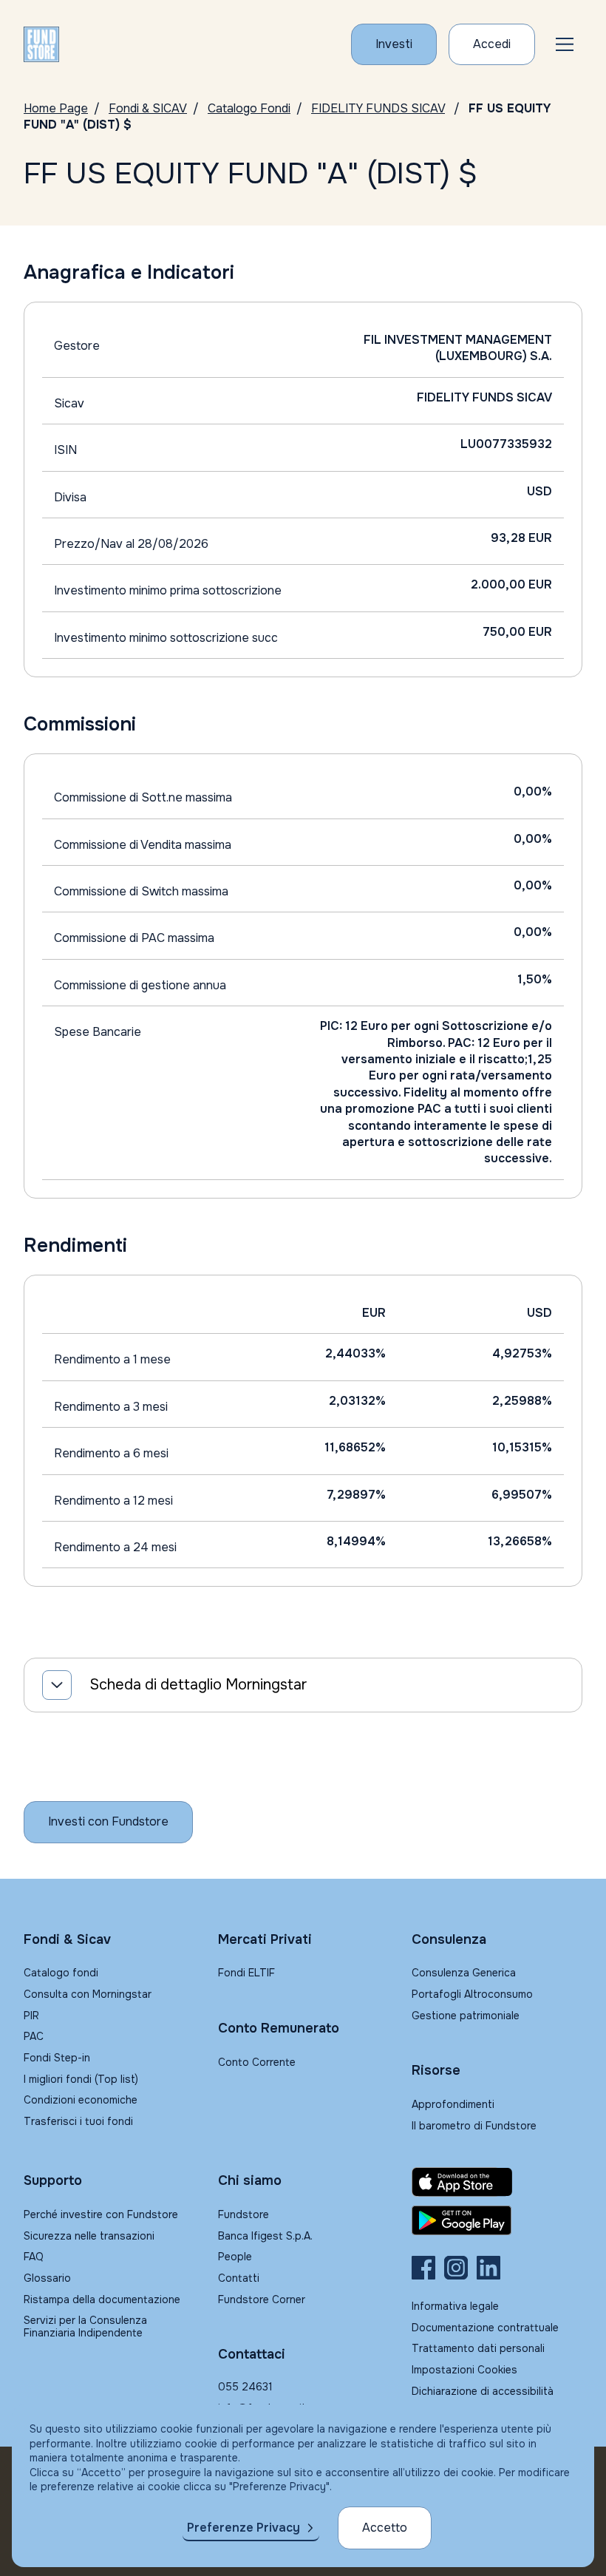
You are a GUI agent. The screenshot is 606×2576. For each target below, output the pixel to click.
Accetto (385, 2528)
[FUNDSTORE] (41, 44)
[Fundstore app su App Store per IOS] (497, 2182)
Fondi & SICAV (148, 108)
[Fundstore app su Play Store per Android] (497, 2220)
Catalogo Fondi (249, 108)
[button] (565, 44)
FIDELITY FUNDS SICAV (378, 108)
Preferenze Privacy (244, 2528)
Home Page (56, 108)
